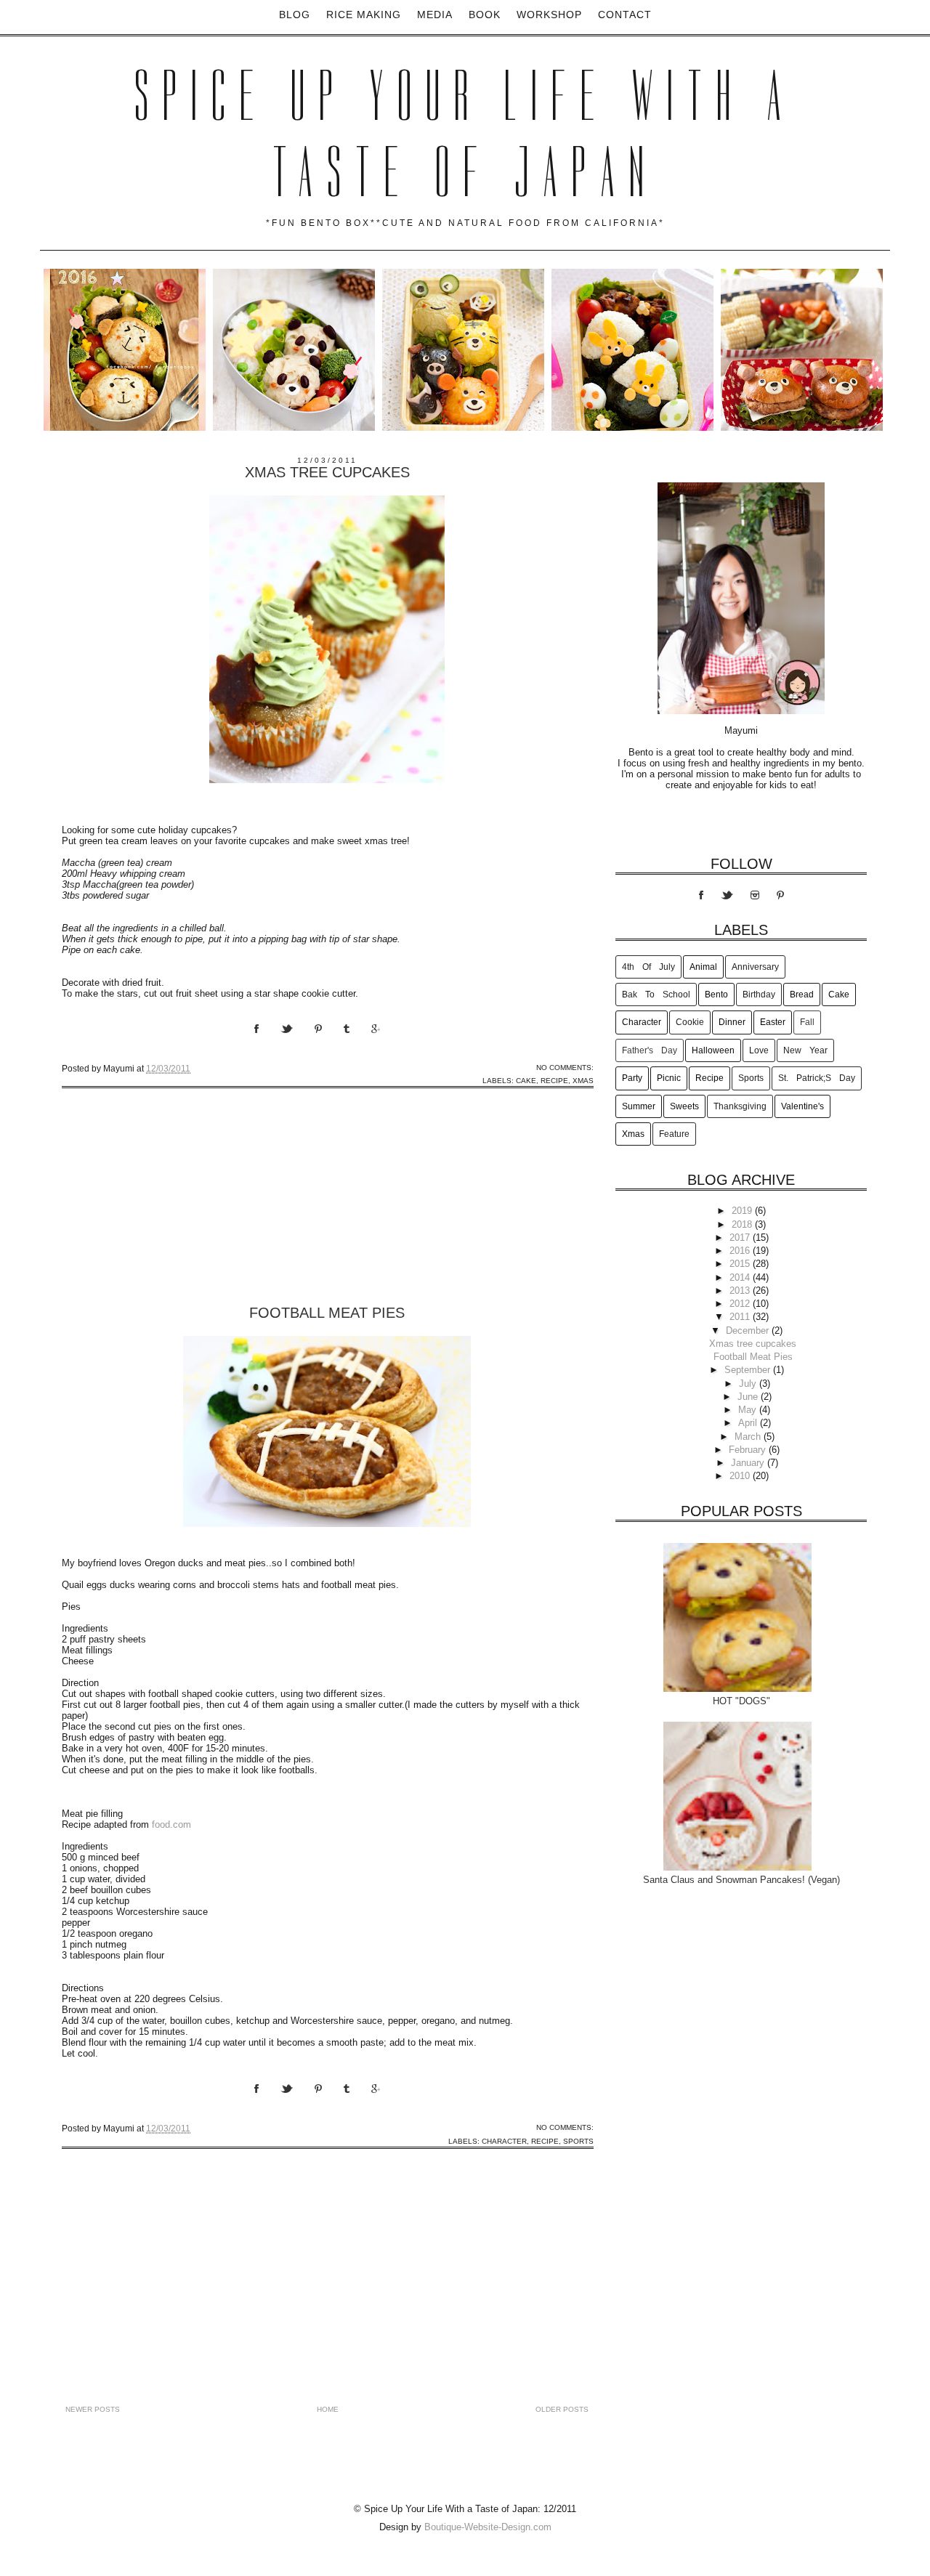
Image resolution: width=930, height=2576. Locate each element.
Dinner (732, 1022)
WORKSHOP (549, 15)
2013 (741, 1291)
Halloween (713, 1050)
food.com (171, 1824)
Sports (578, 2141)
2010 (741, 1476)
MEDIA (435, 15)
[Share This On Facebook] (267, 1042)
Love (759, 1050)
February (749, 1450)
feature (674, 1134)
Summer (639, 1106)
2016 (741, 1251)
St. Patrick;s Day (817, 1078)
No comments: (565, 1068)
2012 (741, 1304)
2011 (741, 1317)
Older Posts (562, 2409)
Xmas (583, 1081)
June (749, 1397)
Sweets (684, 1106)
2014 (741, 1277)
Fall (807, 1022)
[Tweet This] (298, 1042)
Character (504, 2141)
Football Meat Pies (327, 1313)
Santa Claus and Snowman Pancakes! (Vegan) (741, 1880)
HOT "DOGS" (741, 1701)
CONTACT (625, 15)
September (749, 1370)
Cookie (690, 1022)
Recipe (554, 1081)
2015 (741, 1264)
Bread (802, 995)
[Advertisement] (171, 1212)
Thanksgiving (740, 1106)
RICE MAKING (364, 15)
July (749, 1384)
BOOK (485, 15)
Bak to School (656, 995)
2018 (743, 1224)
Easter (773, 1022)
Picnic (669, 1078)
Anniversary (755, 967)
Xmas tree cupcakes (327, 472)
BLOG (295, 15)
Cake (526, 1081)
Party (632, 1078)
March (749, 1437)
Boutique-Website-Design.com (488, 2527)
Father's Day (650, 1050)
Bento (716, 995)
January (749, 1463)
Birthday (759, 995)
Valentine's (802, 1106)
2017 (741, 1238)
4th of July (648, 967)
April (749, 1423)
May (749, 1410)
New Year (805, 1050)
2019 (743, 1211)
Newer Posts (93, 2409)
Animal (703, 967)
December (749, 1330)
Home (328, 2409)
